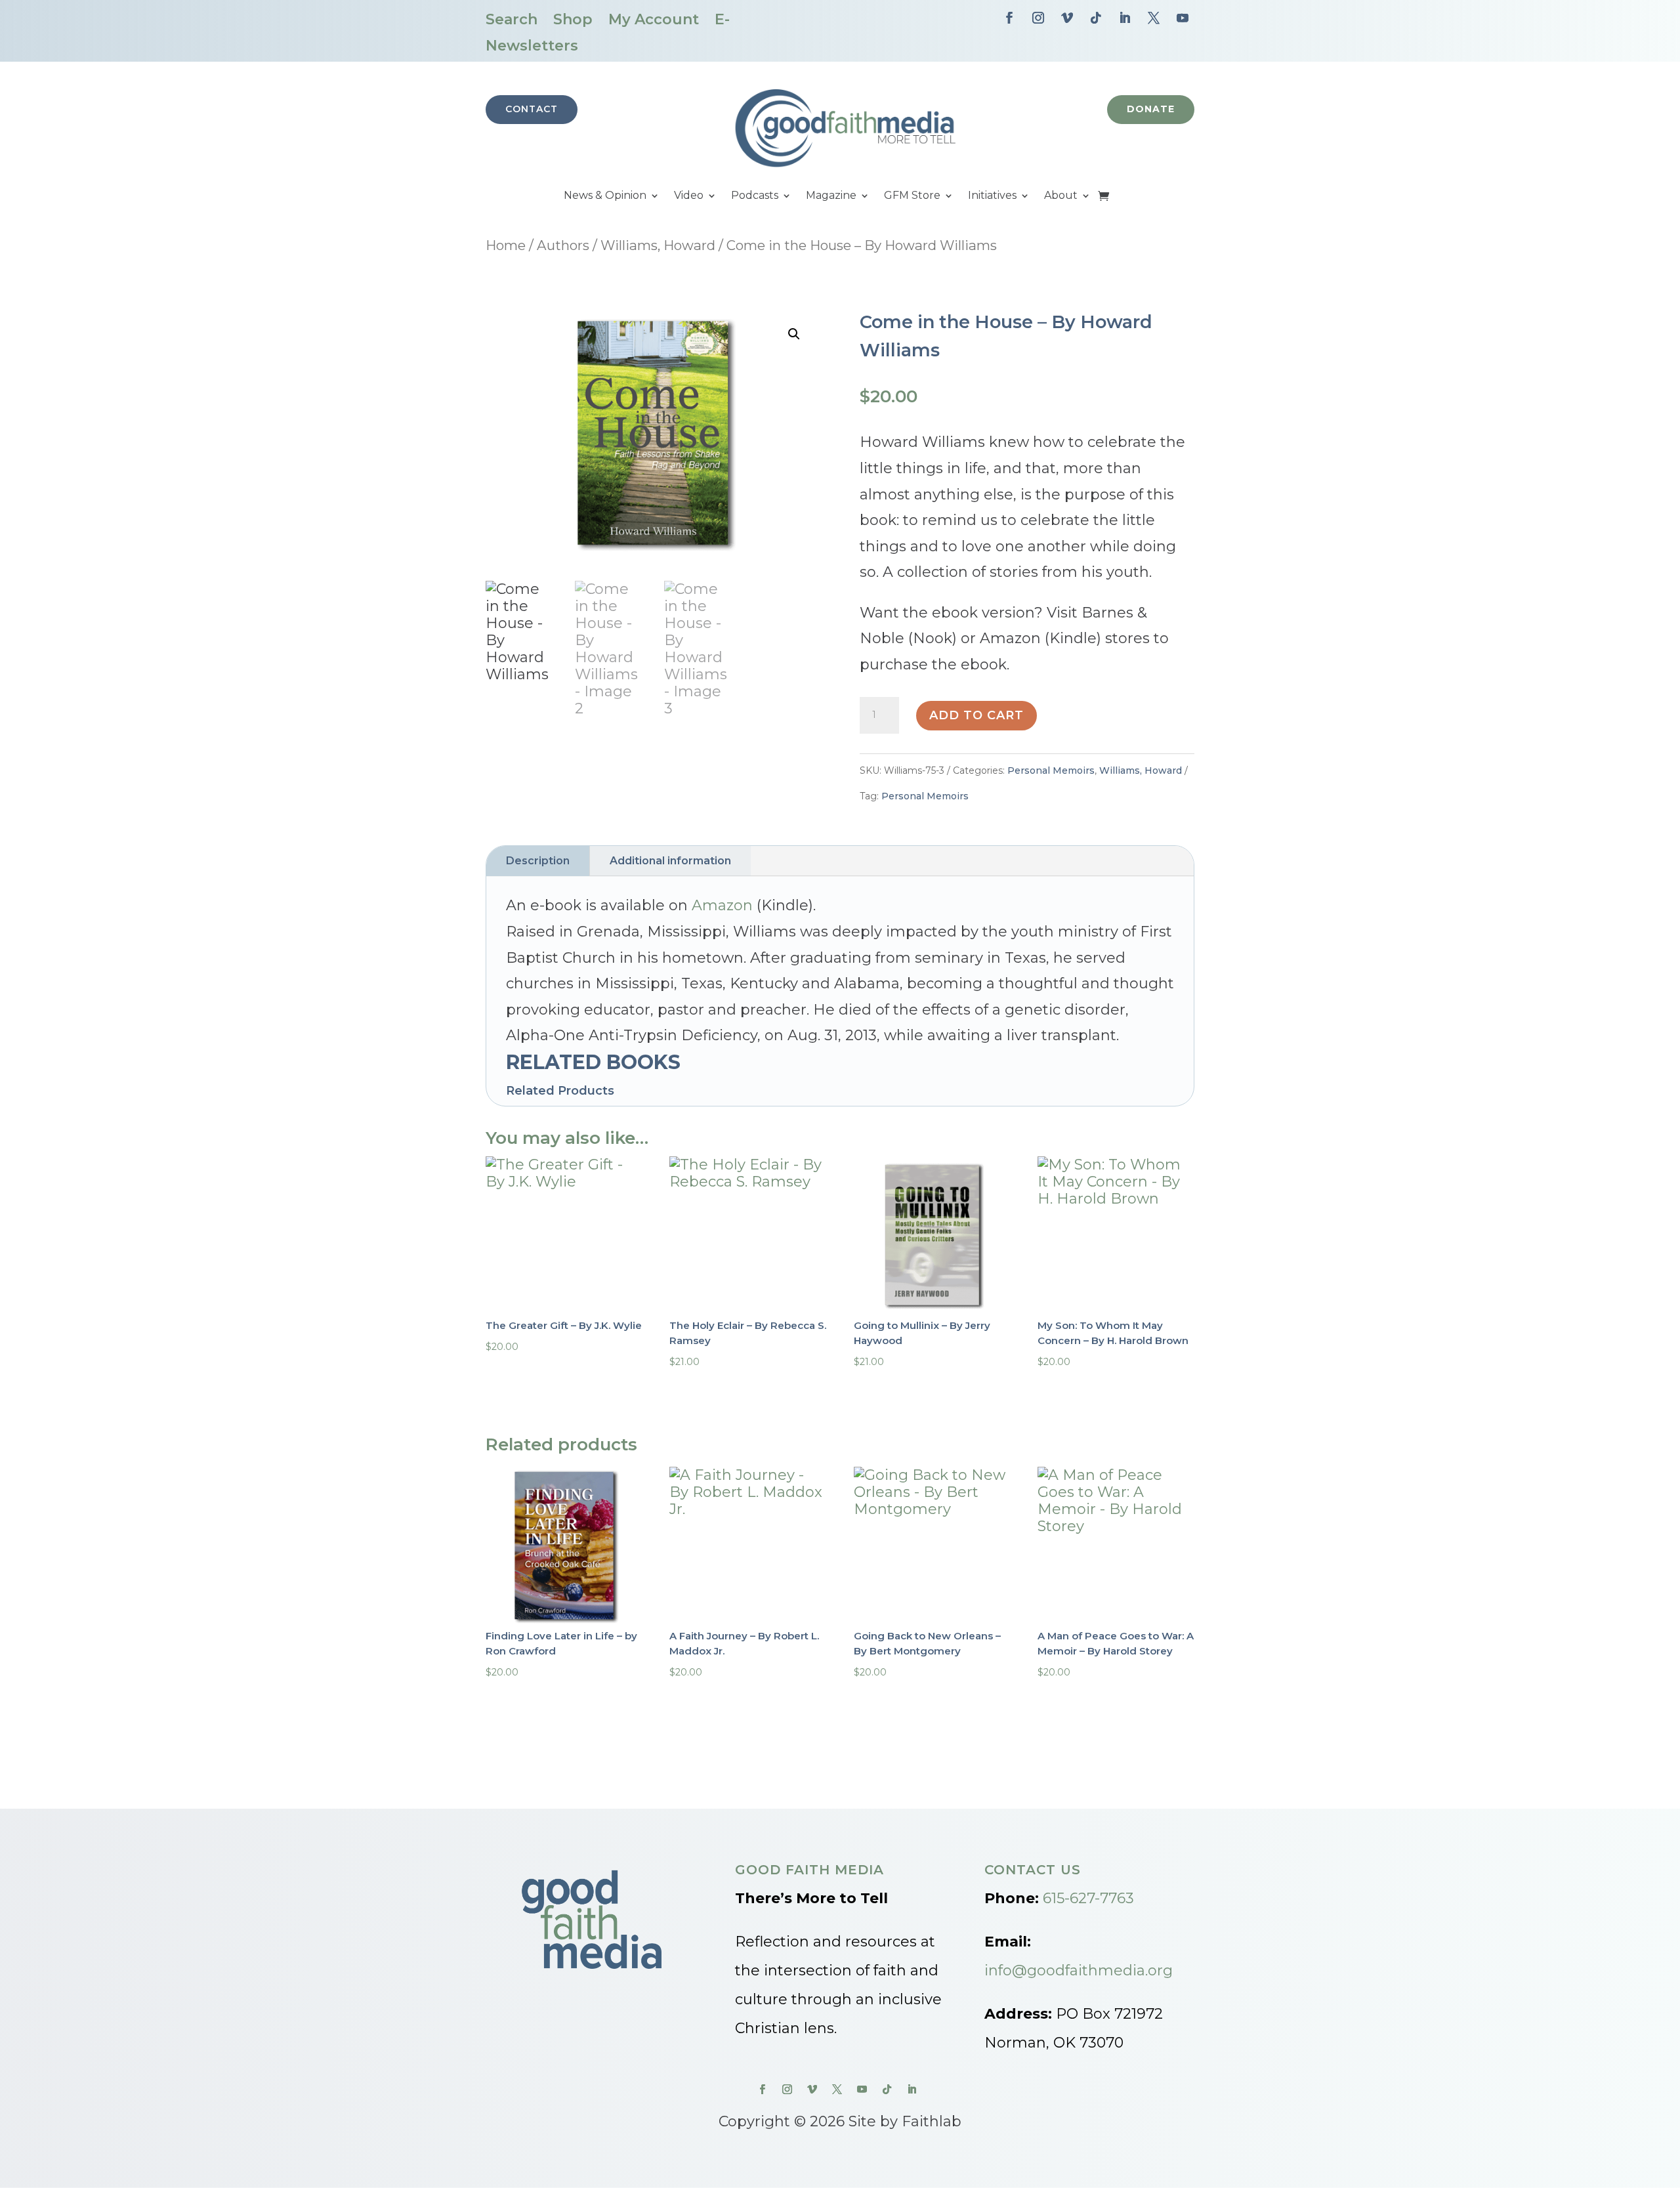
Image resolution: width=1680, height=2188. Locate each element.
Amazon (722, 905)
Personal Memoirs (1051, 770)
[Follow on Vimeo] (1067, 18)
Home (506, 245)
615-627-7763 (1088, 1898)
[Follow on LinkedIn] (1125, 18)
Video (689, 196)
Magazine (831, 196)
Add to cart (976, 715)
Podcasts (755, 196)
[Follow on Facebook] (1009, 18)
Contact (532, 109)
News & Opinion (605, 196)
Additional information (670, 861)
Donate (1151, 109)
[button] (794, 334)
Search (512, 19)
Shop (573, 19)
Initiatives (992, 196)
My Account (654, 19)
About (1061, 196)
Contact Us (1033, 1870)
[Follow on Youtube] (1183, 18)
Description (538, 861)
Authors (563, 245)
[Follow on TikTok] (1096, 18)
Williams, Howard (658, 245)
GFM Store (912, 196)
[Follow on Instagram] (1038, 18)
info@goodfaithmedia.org (1079, 1970)
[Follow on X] (1154, 18)
